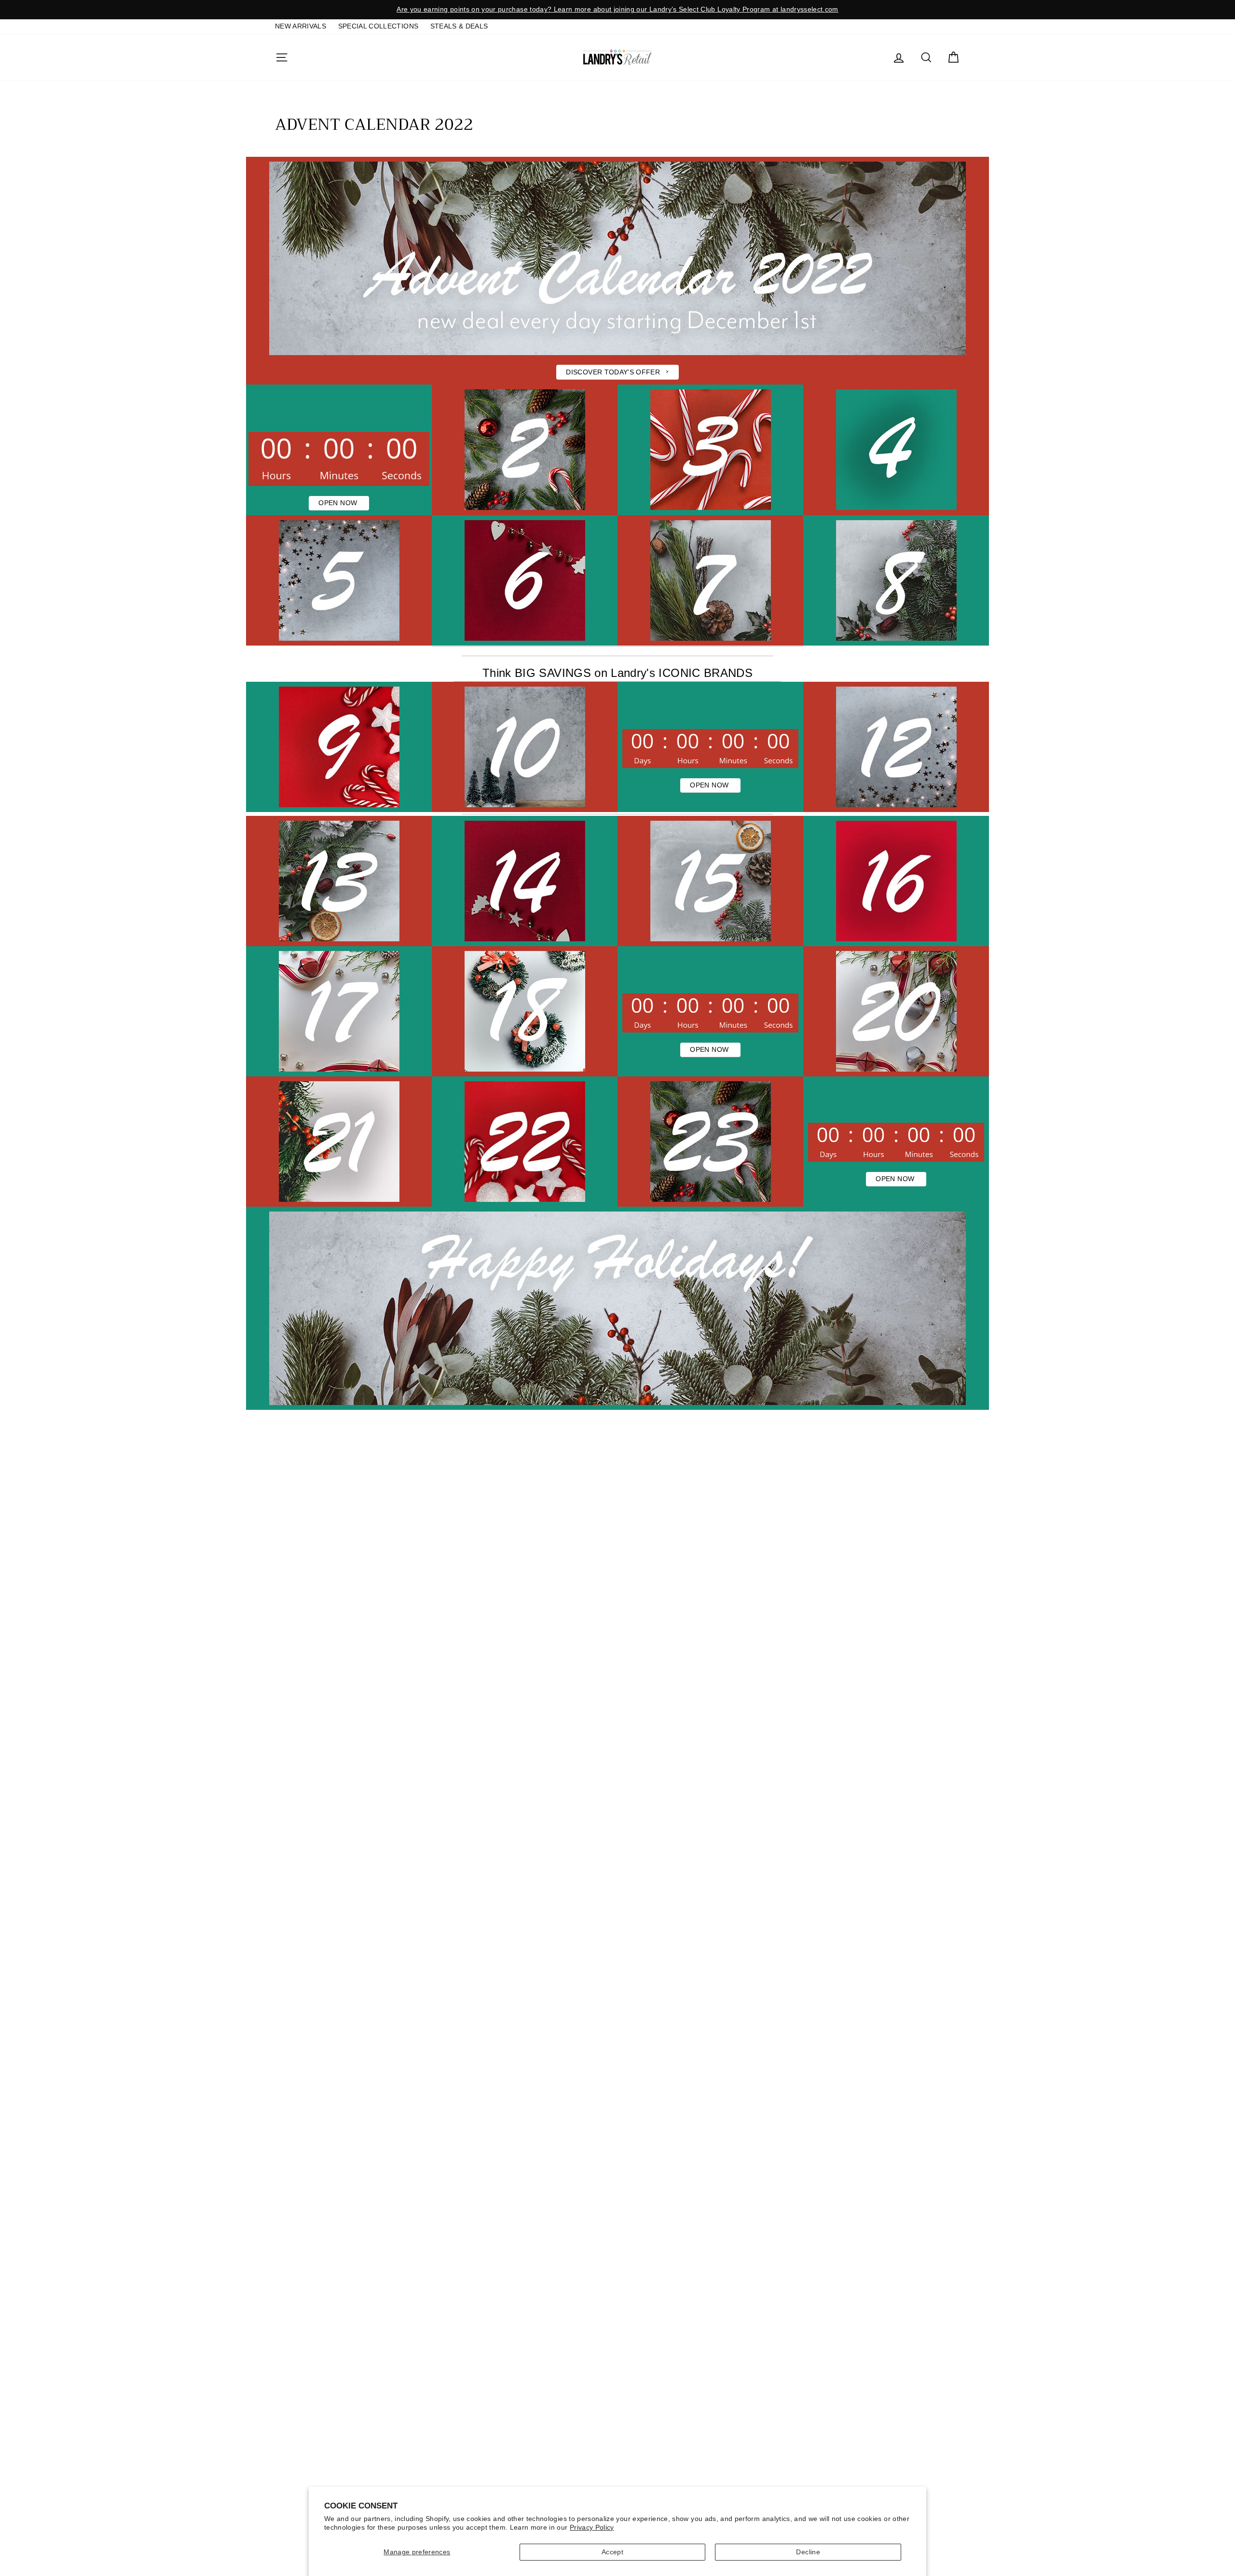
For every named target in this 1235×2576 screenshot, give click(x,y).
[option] (617, 10)
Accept (612, 2552)
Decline (808, 2552)
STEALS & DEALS (459, 26)
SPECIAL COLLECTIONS (378, 26)
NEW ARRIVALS (301, 26)
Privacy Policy (592, 2527)
